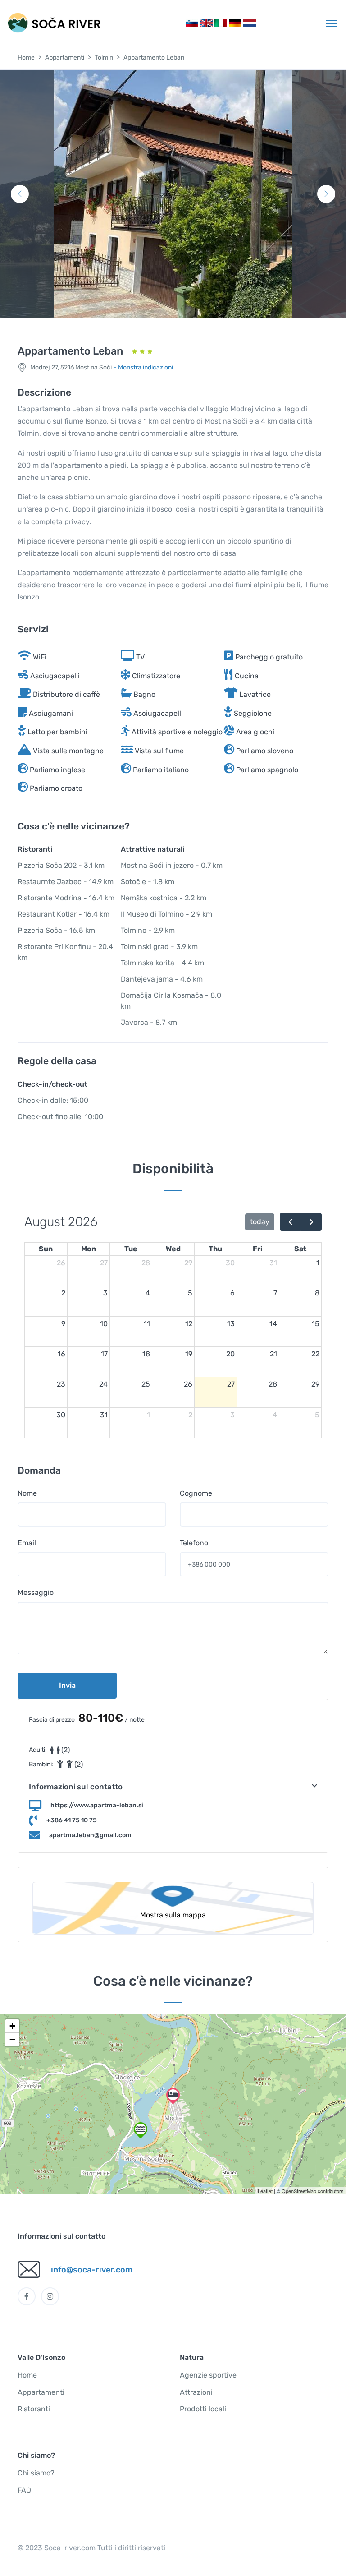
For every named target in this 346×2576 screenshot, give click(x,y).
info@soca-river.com (92, 2270)
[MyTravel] (54, 23)
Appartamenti (65, 58)
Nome (27, 1493)
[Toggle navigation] (331, 23)
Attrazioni (196, 2392)
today (260, 1222)
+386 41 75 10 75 (72, 1820)
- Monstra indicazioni (143, 367)
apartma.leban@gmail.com (90, 1835)
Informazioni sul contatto (76, 1787)
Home (26, 58)
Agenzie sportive (208, 2375)
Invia (67, 1685)
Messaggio (36, 1592)
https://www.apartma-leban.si (97, 1805)
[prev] (290, 1222)
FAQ (24, 2490)
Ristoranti (34, 2409)
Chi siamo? (36, 2473)
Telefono (194, 1543)
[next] (311, 1222)
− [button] (12, 2039)
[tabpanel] (173, 194)
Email (27, 1543)
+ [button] (12, 2026)
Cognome (196, 1493)
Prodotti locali (203, 2409)
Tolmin (104, 58)
